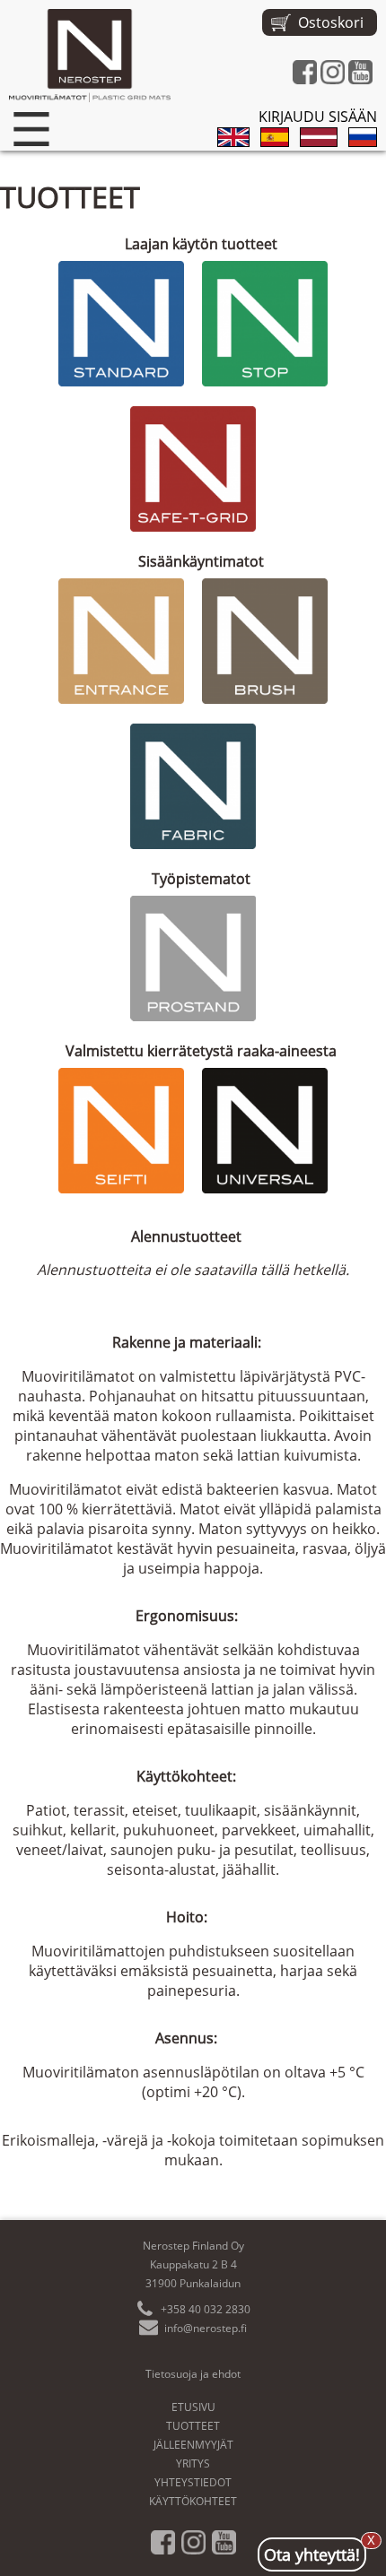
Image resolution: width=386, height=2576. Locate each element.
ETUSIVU (193, 2407)
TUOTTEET (193, 2426)
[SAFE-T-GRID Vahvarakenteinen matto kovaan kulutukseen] (193, 469)
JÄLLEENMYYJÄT (193, 2445)
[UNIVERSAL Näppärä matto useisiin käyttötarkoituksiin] (265, 1131)
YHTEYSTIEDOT (193, 2482)
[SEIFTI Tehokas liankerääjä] (121, 1131)
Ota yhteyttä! (312, 2551)
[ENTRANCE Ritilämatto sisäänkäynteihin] (121, 641)
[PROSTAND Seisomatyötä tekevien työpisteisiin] (193, 958)
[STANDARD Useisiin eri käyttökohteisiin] (121, 324)
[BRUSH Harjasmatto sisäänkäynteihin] (265, 641)
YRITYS (193, 2463)
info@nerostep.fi (206, 2328)
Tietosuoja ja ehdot (193, 2374)
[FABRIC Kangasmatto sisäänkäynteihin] (193, 786)
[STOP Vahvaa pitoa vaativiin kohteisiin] (265, 324)
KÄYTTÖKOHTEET (193, 2501)
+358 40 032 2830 (206, 2309)
